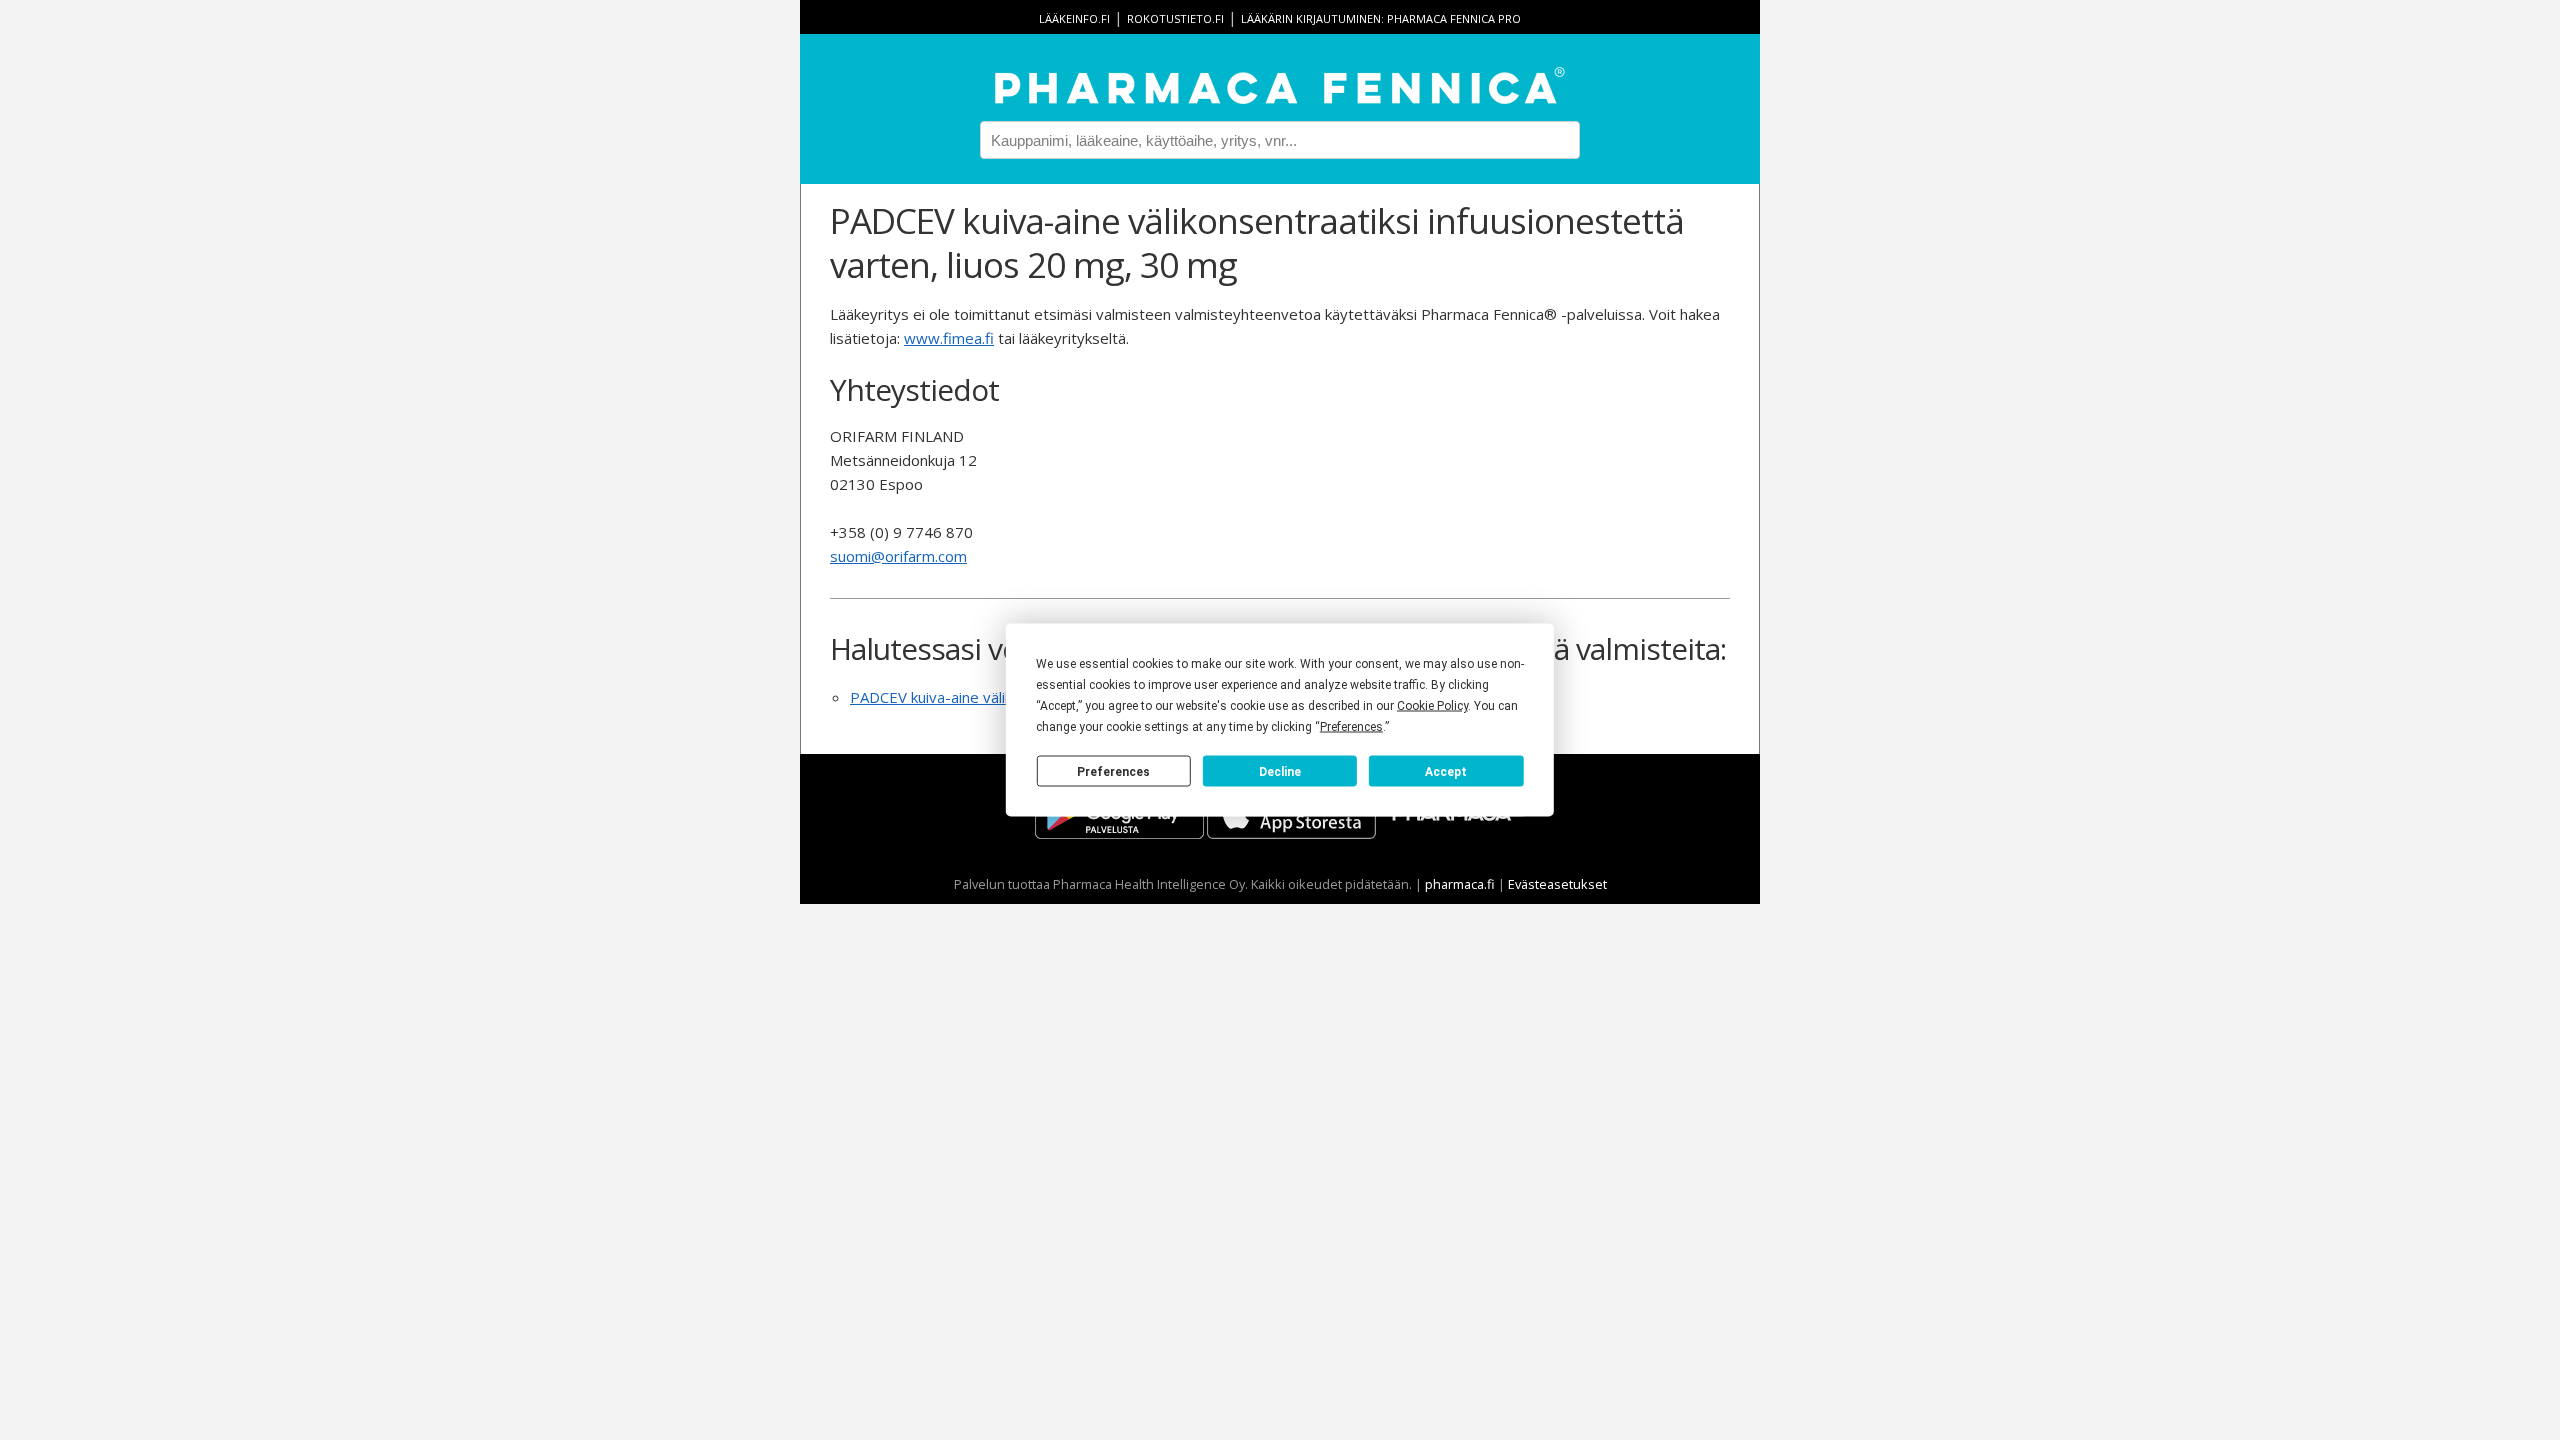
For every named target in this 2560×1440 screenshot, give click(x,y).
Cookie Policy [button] (1432, 706)
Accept (1446, 771)
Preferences (1113, 771)
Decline (1280, 771)
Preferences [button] (1351, 727)
